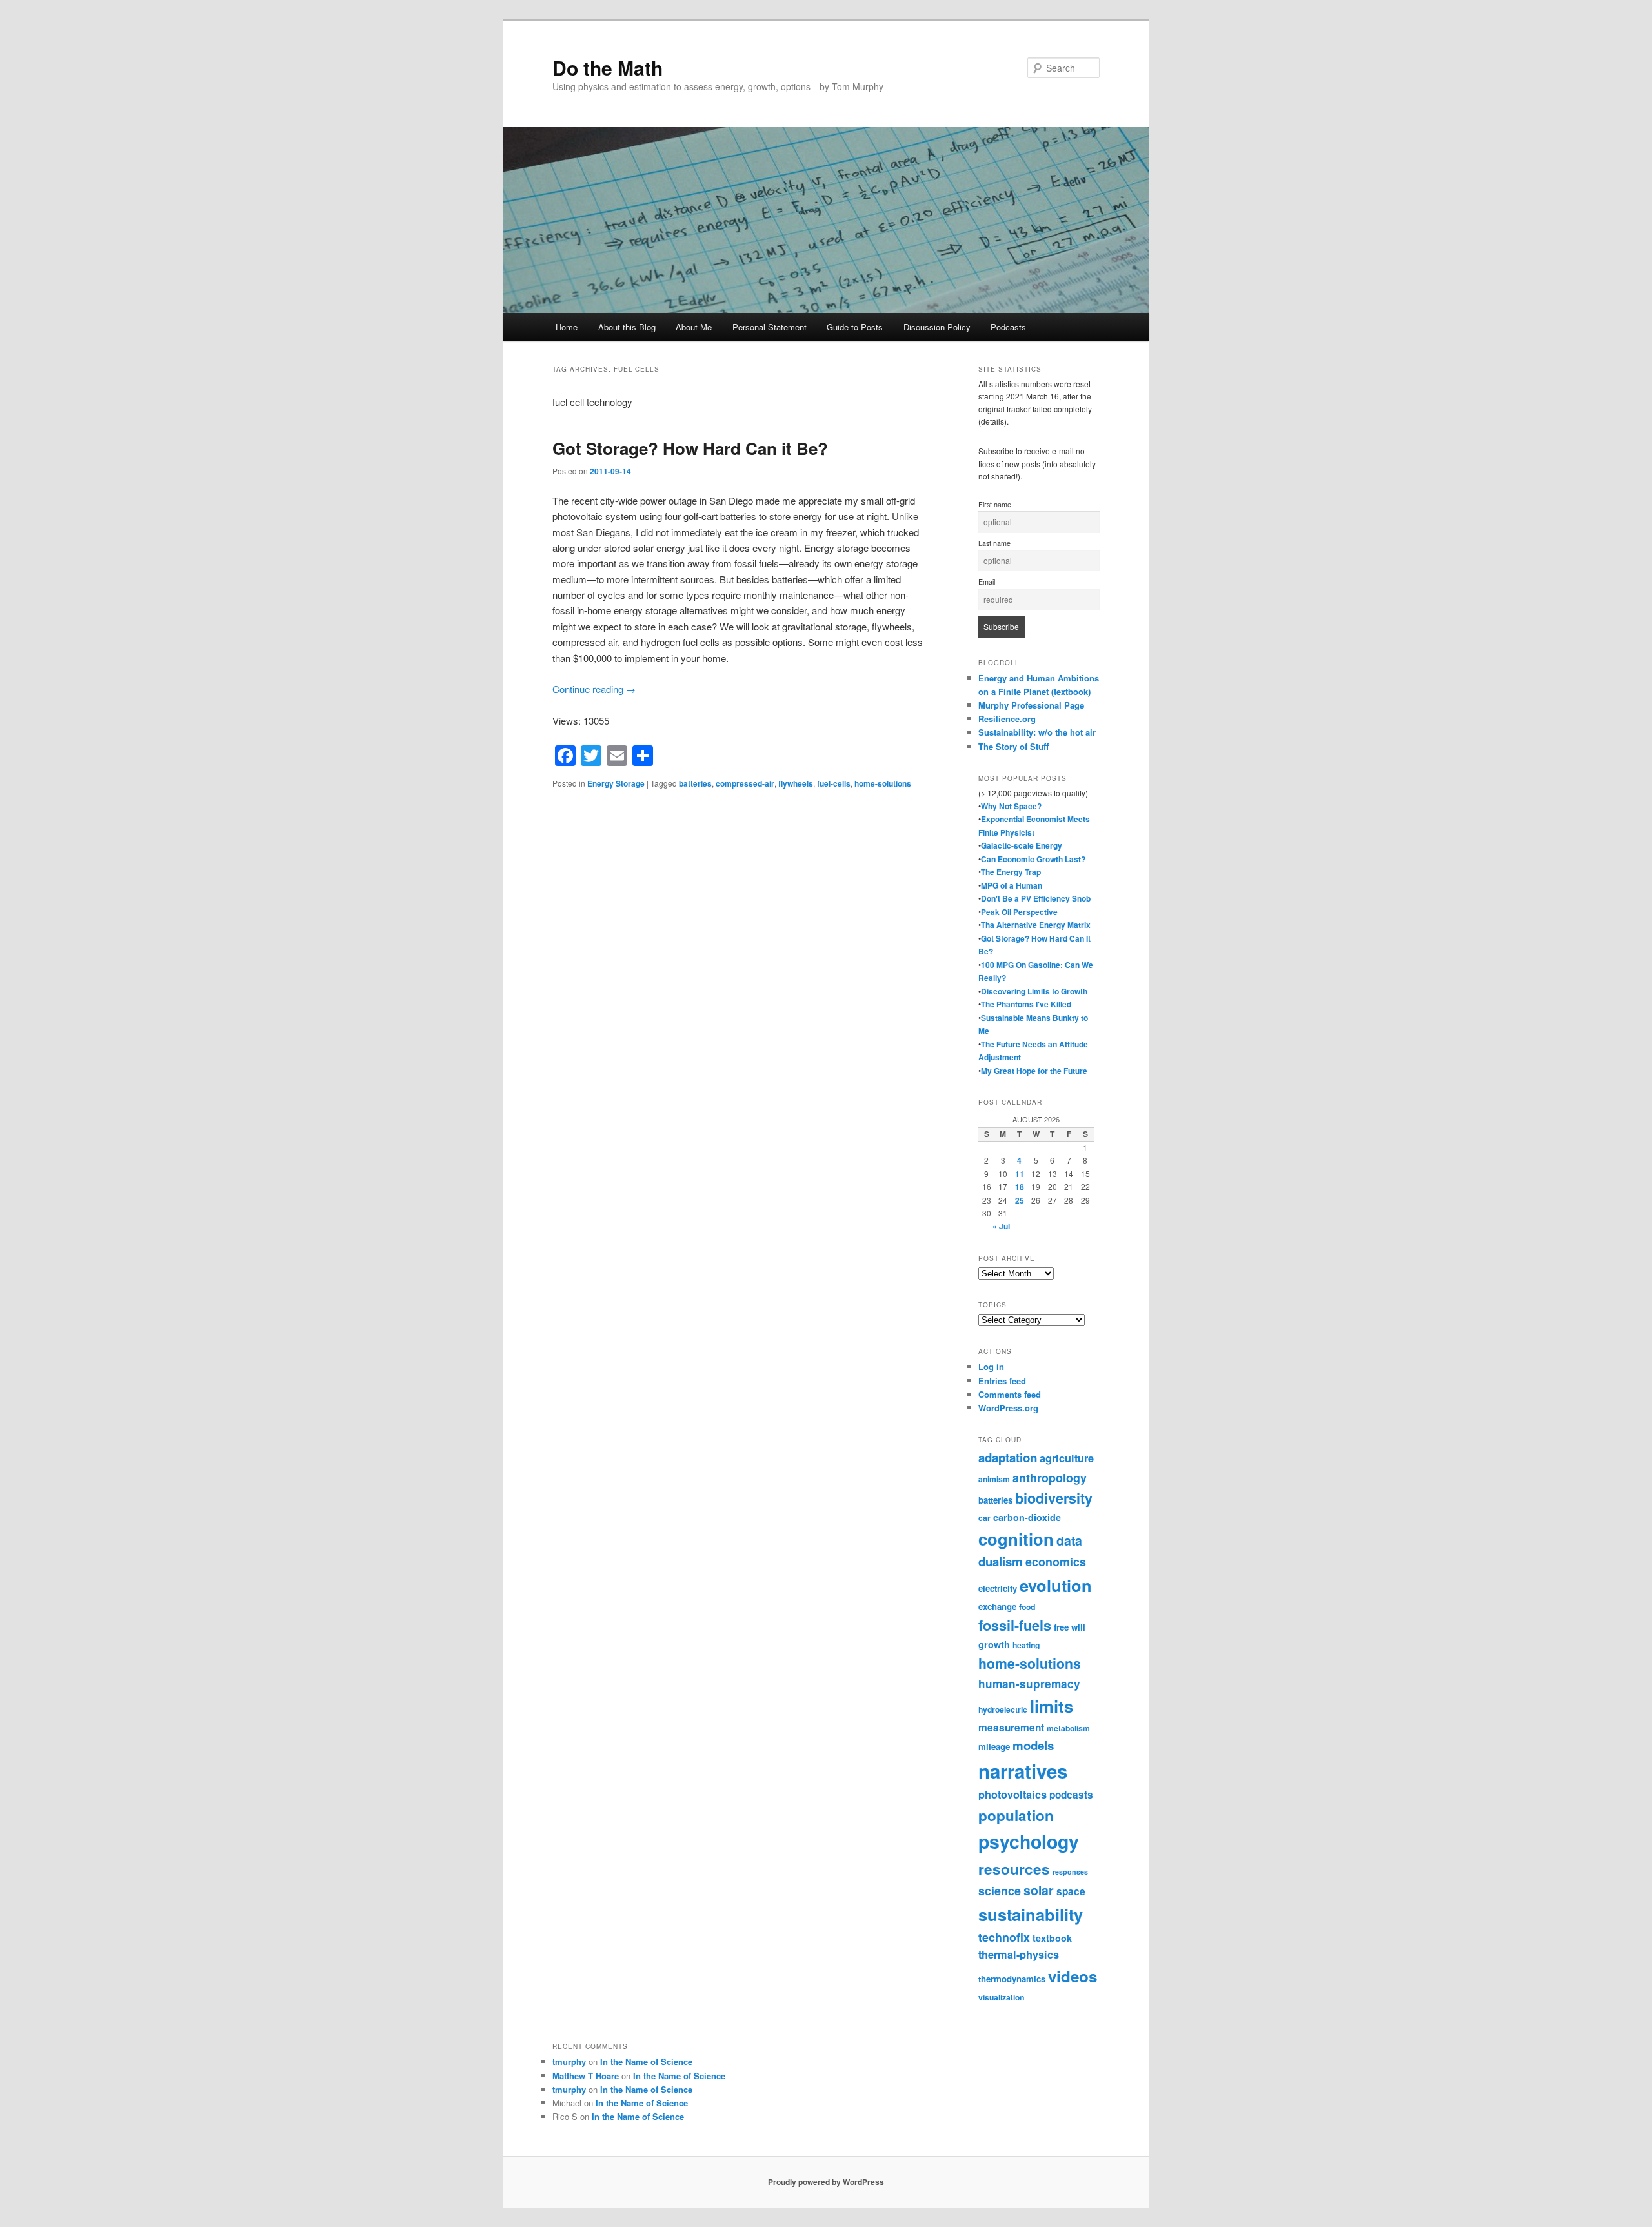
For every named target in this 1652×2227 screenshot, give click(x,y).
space (1071, 1891)
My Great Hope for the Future (1034, 1071)
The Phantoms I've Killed (1026, 1004)
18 (1020, 1187)
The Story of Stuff (1013, 746)
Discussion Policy (937, 327)
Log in (991, 1366)
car (984, 1518)
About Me (694, 327)
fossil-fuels (1015, 1625)
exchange (997, 1607)
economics (1056, 1561)
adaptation (1008, 1457)
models (1033, 1745)
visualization (1001, 1997)
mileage (994, 1747)
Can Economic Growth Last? (1033, 859)
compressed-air (745, 783)
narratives (1023, 1771)
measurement (1011, 1728)
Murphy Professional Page (1031, 705)
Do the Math (608, 67)
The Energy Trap (1011, 872)
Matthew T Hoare (586, 2076)
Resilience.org (1007, 719)
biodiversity (1054, 1498)
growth (994, 1644)
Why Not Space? (1011, 806)
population (1016, 1815)
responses (1070, 1872)
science (1000, 1890)
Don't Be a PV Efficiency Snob (1036, 898)
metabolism (1068, 1728)
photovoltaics (1012, 1794)
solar (1039, 1890)
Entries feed (1002, 1381)
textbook (1052, 1938)
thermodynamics (1012, 1979)
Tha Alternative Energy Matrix (1036, 925)
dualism (1001, 1561)
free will (1070, 1627)
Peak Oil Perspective (1019, 912)
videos (1073, 1976)
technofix (1004, 1937)
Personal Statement (770, 327)
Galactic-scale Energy (1022, 845)
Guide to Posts (855, 327)
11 (1020, 1174)
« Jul (1001, 1226)
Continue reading (594, 689)
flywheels (796, 783)
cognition (1016, 1539)
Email (987, 582)
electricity (998, 1588)
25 (1020, 1200)
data (1069, 1540)
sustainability (1031, 1914)
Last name (994, 543)
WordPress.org (1008, 1408)
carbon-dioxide (1027, 1517)
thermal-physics (1019, 1954)
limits (1052, 1706)
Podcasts (1008, 327)
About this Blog (627, 327)
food (1027, 1607)
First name (995, 504)
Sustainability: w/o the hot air (1037, 732)
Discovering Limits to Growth (1034, 991)
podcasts (1071, 1795)
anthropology (1050, 1477)
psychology (1029, 1841)
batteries (695, 783)
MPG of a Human (1012, 885)
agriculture (1067, 1458)
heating (1026, 1645)
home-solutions (883, 783)
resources (1014, 1869)
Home (567, 327)
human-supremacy (1029, 1684)
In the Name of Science (646, 2061)
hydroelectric (1003, 1709)
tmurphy (569, 2061)
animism (994, 1479)
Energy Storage (616, 783)
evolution (1056, 1585)
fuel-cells (834, 783)
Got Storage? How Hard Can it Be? (690, 448)
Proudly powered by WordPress (826, 2182)
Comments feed (1010, 1394)
